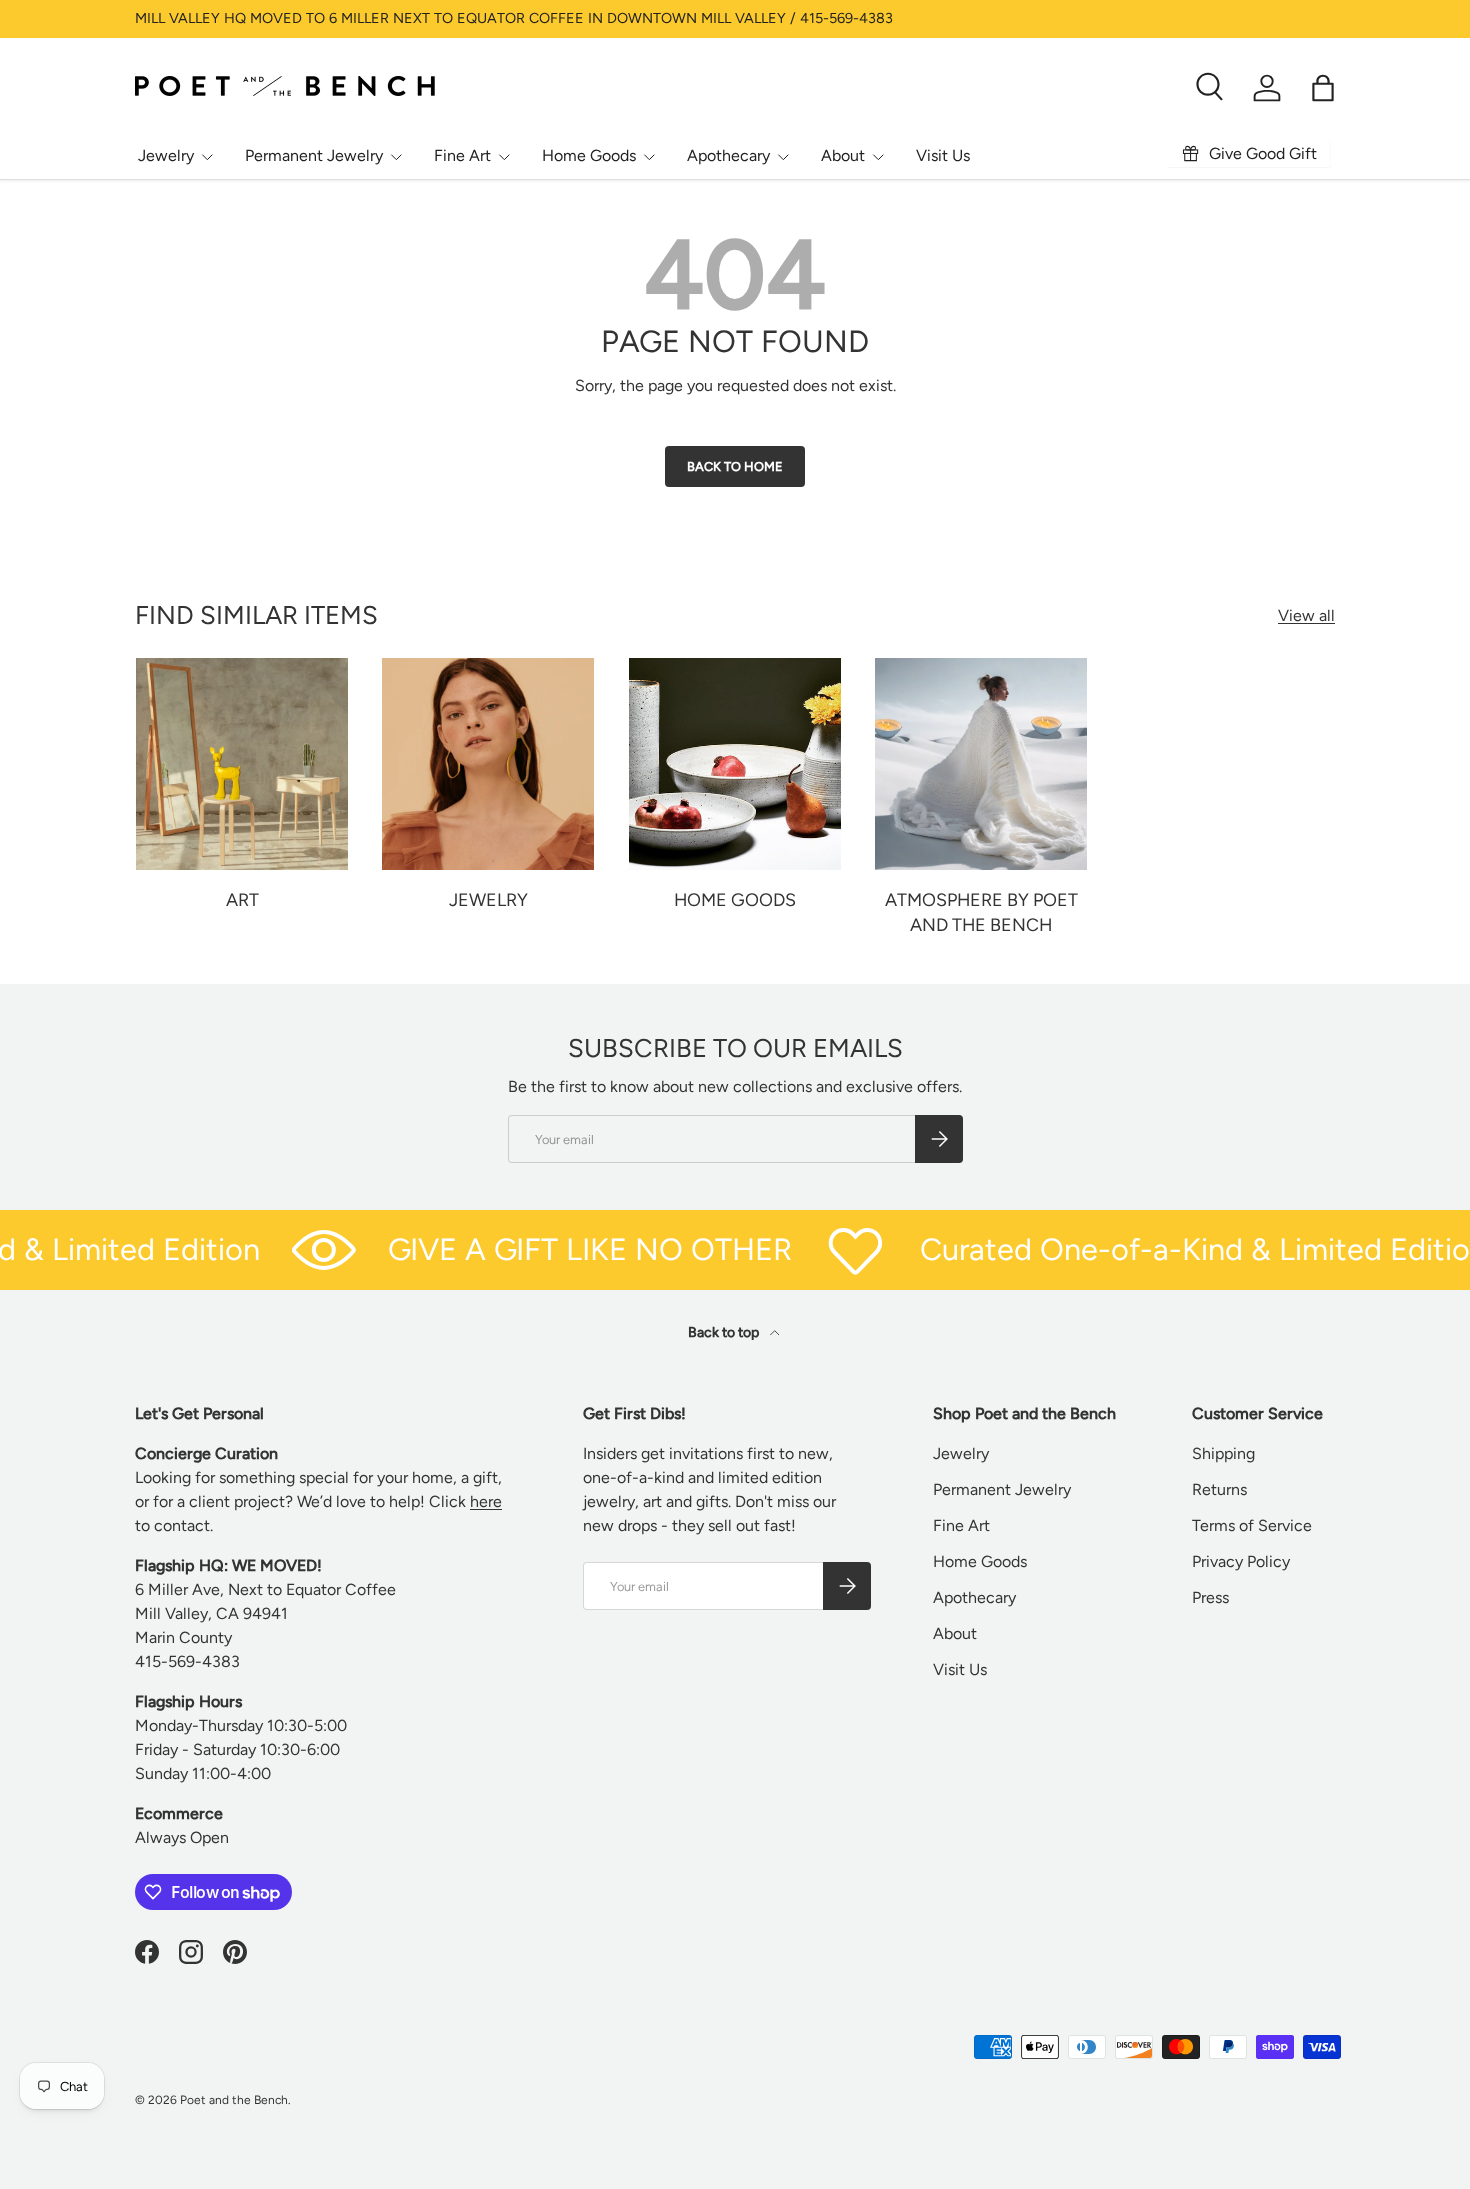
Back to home (735, 466)
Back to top (725, 1332)
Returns (1219, 1489)
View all (1306, 615)
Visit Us (943, 155)
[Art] (242, 764)
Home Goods (589, 155)
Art (242, 899)
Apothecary (728, 155)
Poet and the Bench (234, 2100)
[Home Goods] (735, 764)
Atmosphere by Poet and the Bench (981, 912)
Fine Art (462, 155)
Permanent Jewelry (314, 155)
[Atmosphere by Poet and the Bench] (981, 764)
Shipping (1223, 1453)
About (843, 155)
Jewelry (166, 155)
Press (1210, 1597)
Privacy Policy (1241, 1561)
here (486, 1501)
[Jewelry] (488, 764)
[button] (1323, 88)
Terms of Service (1252, 1525)
